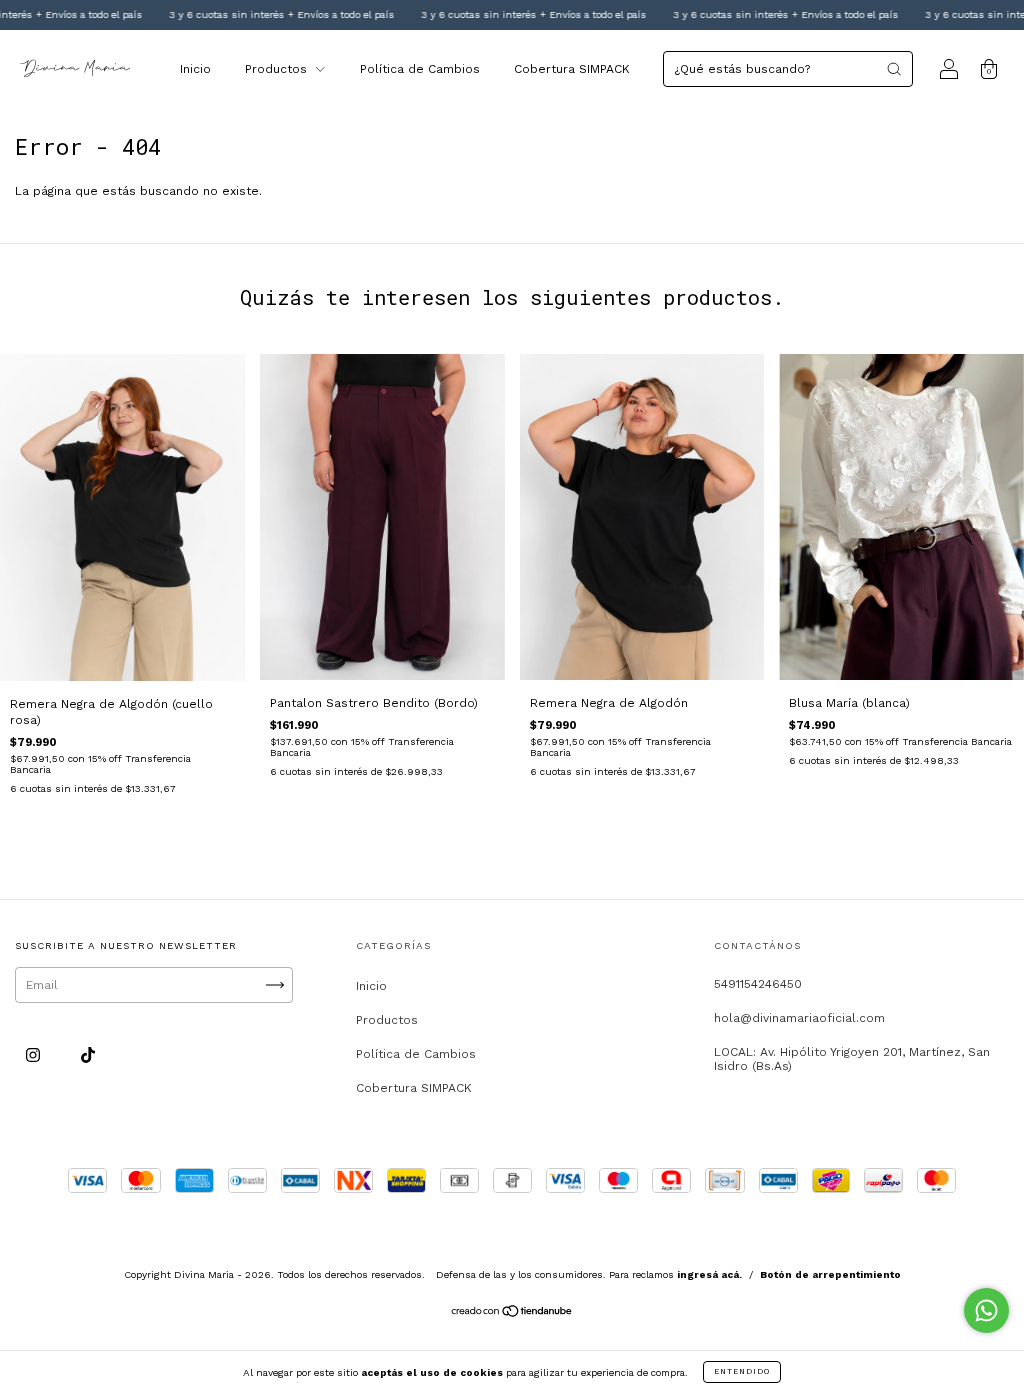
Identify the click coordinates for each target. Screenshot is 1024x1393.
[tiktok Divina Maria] (88, 1055)
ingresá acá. (709, 1274)
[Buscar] (894, 69)
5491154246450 (758, 984)
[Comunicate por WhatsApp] (986, 1310)
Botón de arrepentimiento (830, 1274)
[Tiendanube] (512, 1313)
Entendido (742, 1371)
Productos (278, 69)
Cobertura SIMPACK (572, 69)
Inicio (195, 69)
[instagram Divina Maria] (35, 1055)
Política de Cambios (420, 69)
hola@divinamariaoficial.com (799, 1018)
